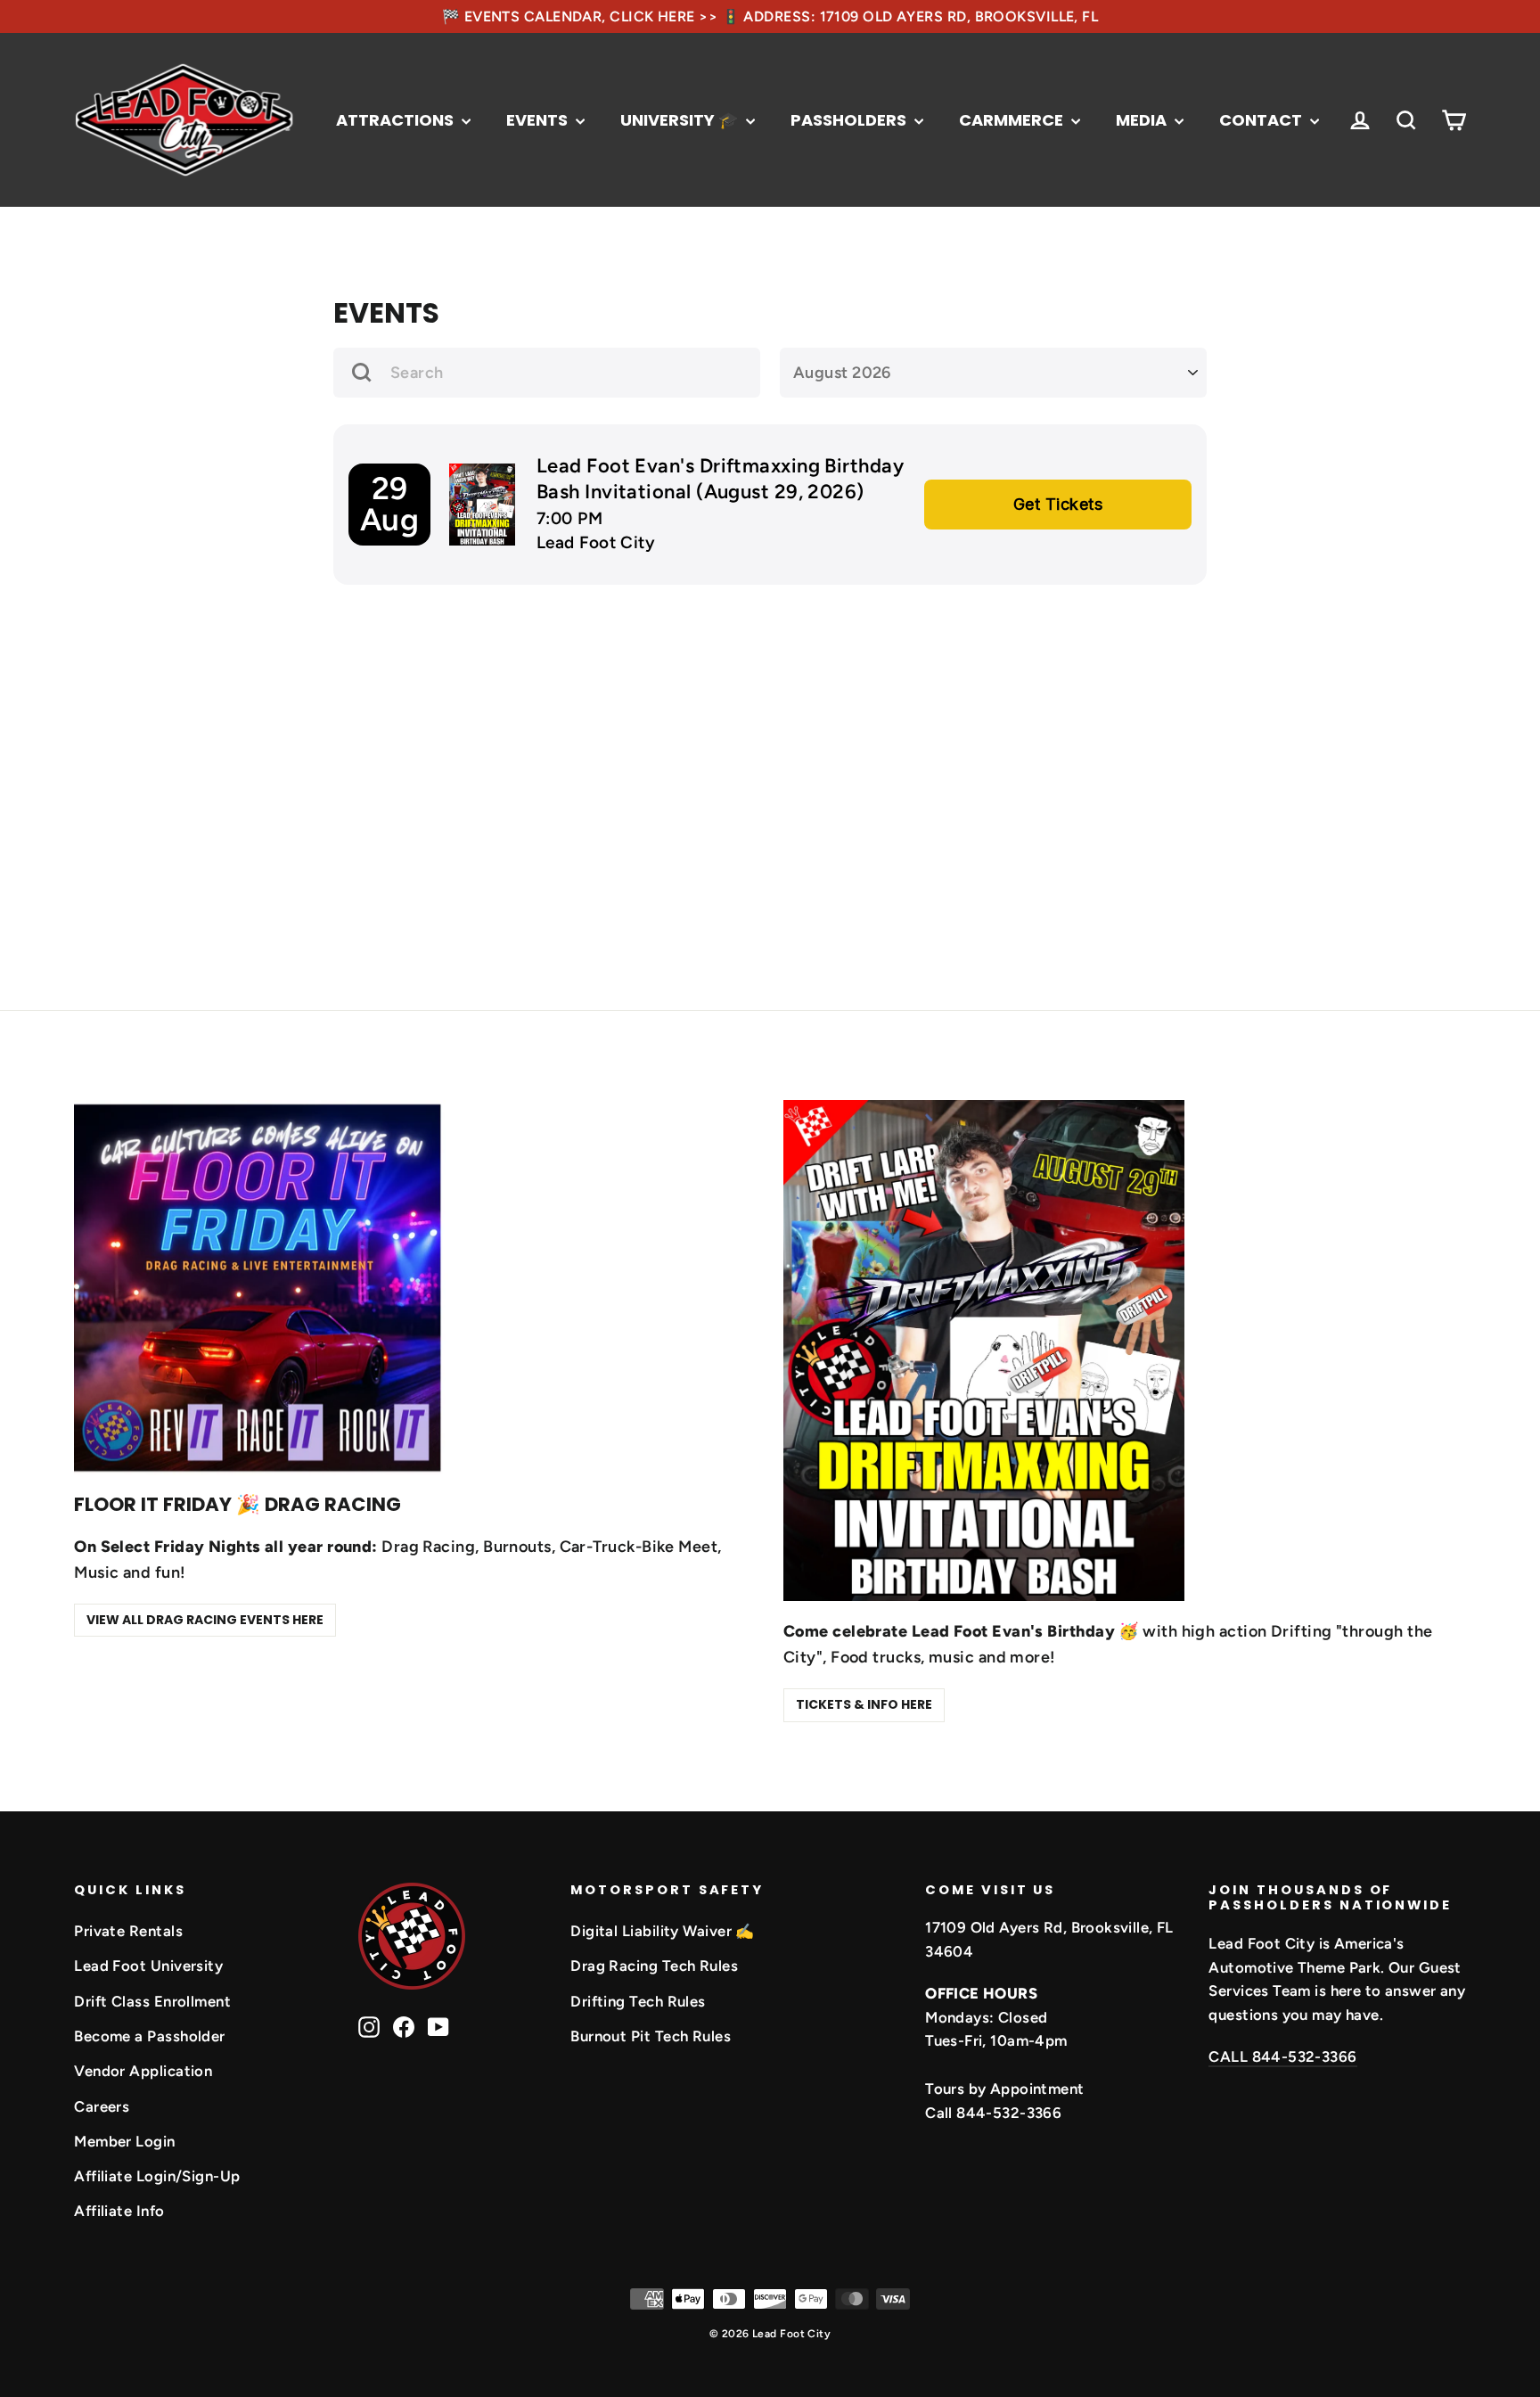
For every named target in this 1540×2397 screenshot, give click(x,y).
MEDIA (1143, 120)
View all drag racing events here (205, 1620)
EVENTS (539, 120)
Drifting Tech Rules (638, 2001)
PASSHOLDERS (850, 120)
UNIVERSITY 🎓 (681, 120)
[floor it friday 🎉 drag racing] (261, 1288)
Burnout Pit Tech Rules (651, 2036)
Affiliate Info (119, 2211)
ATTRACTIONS (397, 120)
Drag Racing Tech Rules (654, 1966)
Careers (102, 2106)
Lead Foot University (148, 1966)
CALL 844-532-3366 (1282, 2056)
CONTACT (1262, 120)
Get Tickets (1058, 504)
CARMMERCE (1013, 120)
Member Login (124, 2141)
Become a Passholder (150, 2036)
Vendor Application (143, 2071)
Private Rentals (128, 1931)
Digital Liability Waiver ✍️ (663, 1931)
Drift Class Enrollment (152, 2001)
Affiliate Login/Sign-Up (157, 2176)
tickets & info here (864, 1704)
